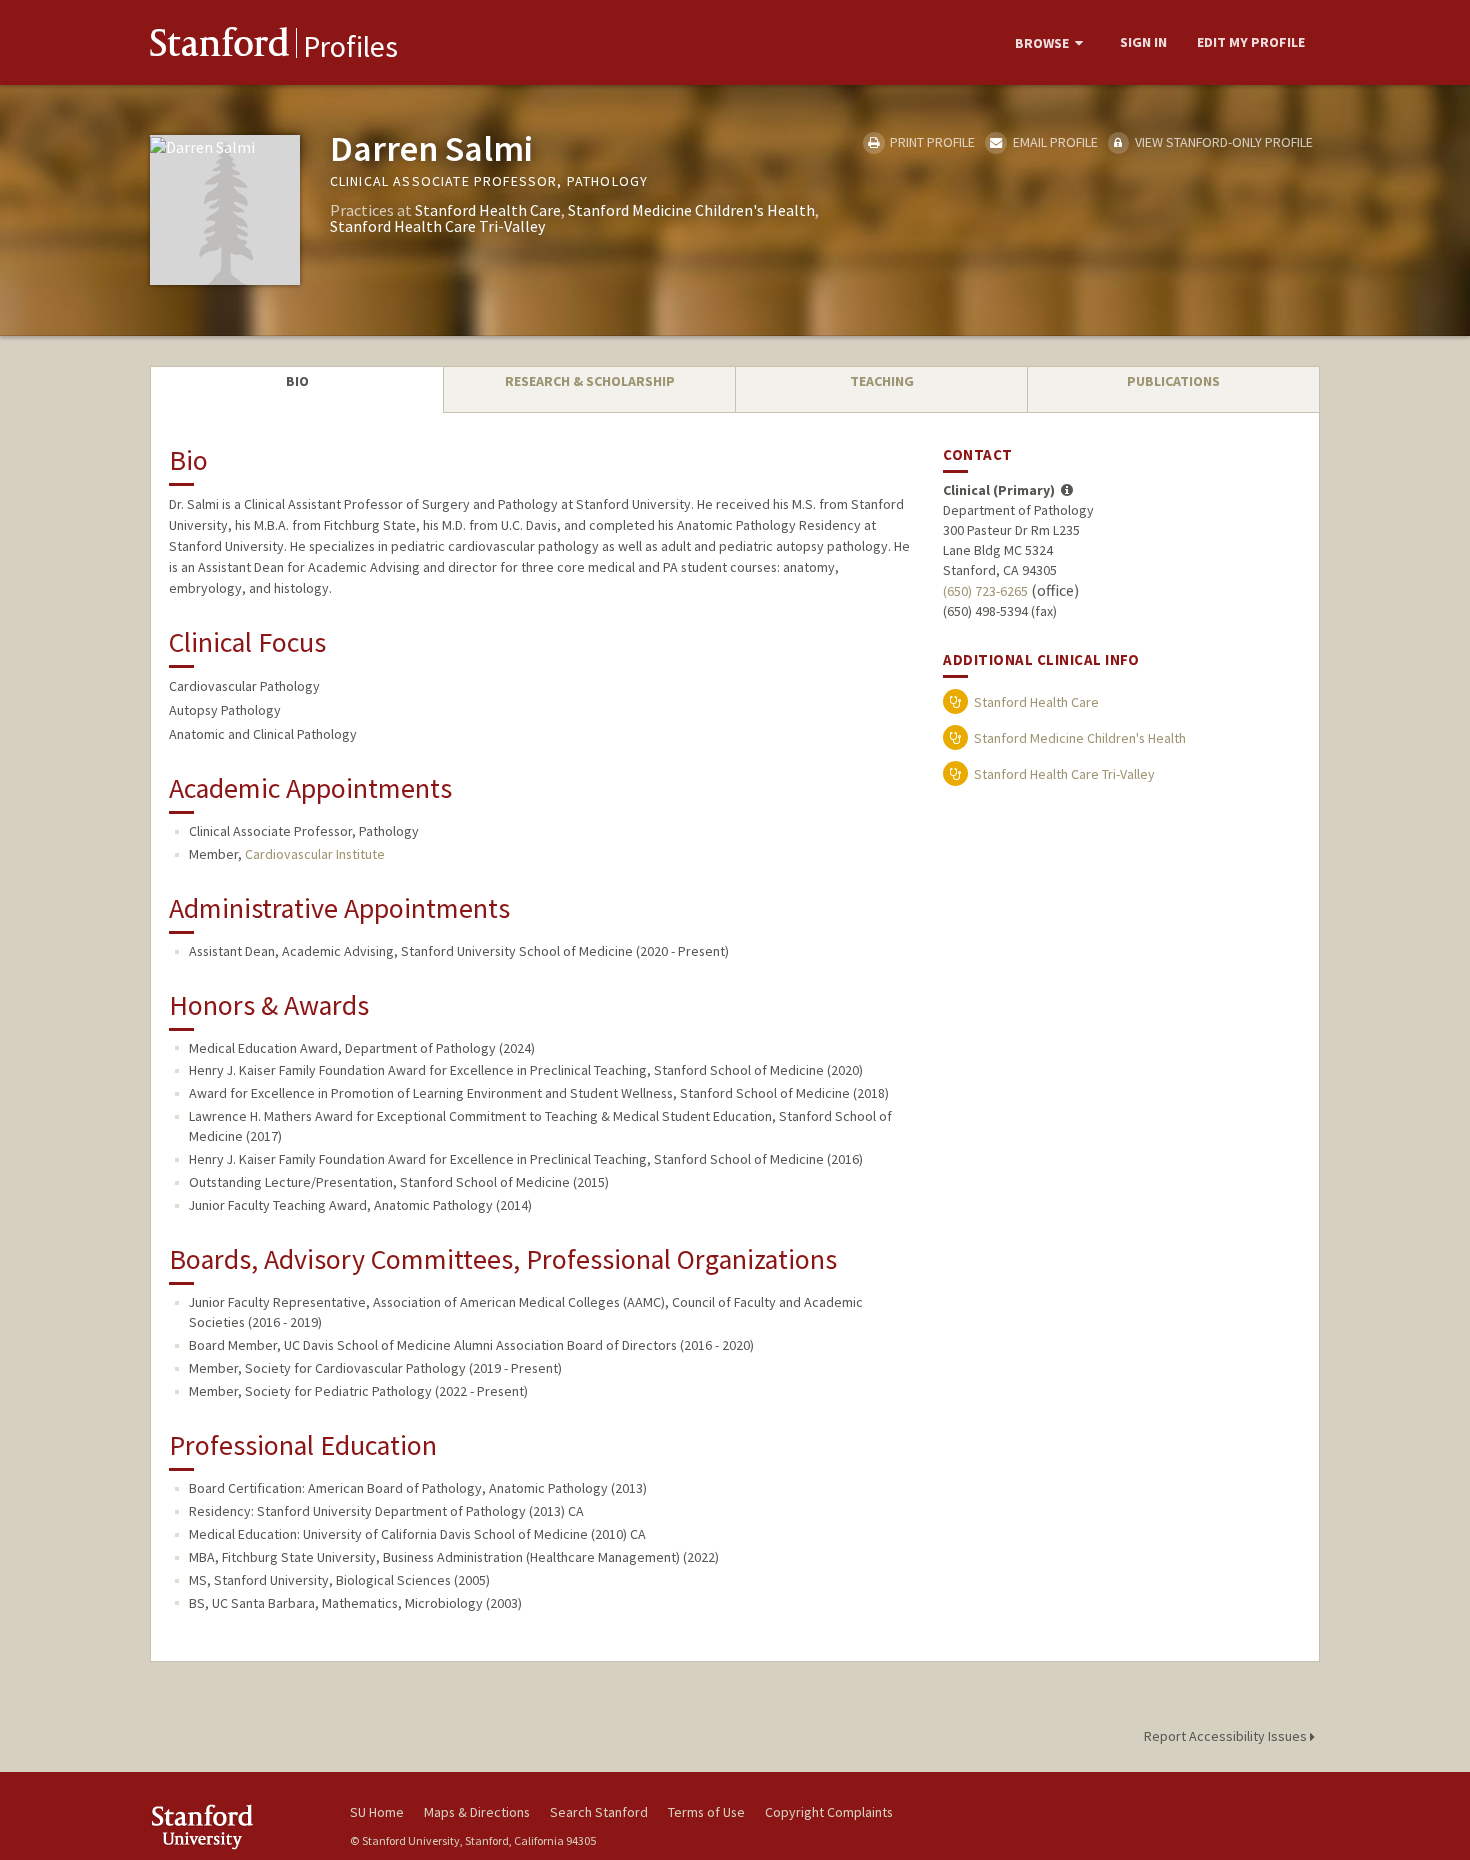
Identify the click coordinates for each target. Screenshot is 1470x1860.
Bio (297, 381)
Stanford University (235, 1826)
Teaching (882, 381)
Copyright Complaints (829, 1812)
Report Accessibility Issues (1227, 1736)
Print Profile (931, 142)
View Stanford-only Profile (1222, 142)
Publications (1173, 381)
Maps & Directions (477, 1812)
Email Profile (1053, 142)
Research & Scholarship (590, 381)
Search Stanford (599, 1812)
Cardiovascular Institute (315, 854)
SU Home (377, 1812)
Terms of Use (706, 1812)
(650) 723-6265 (985, 591)
